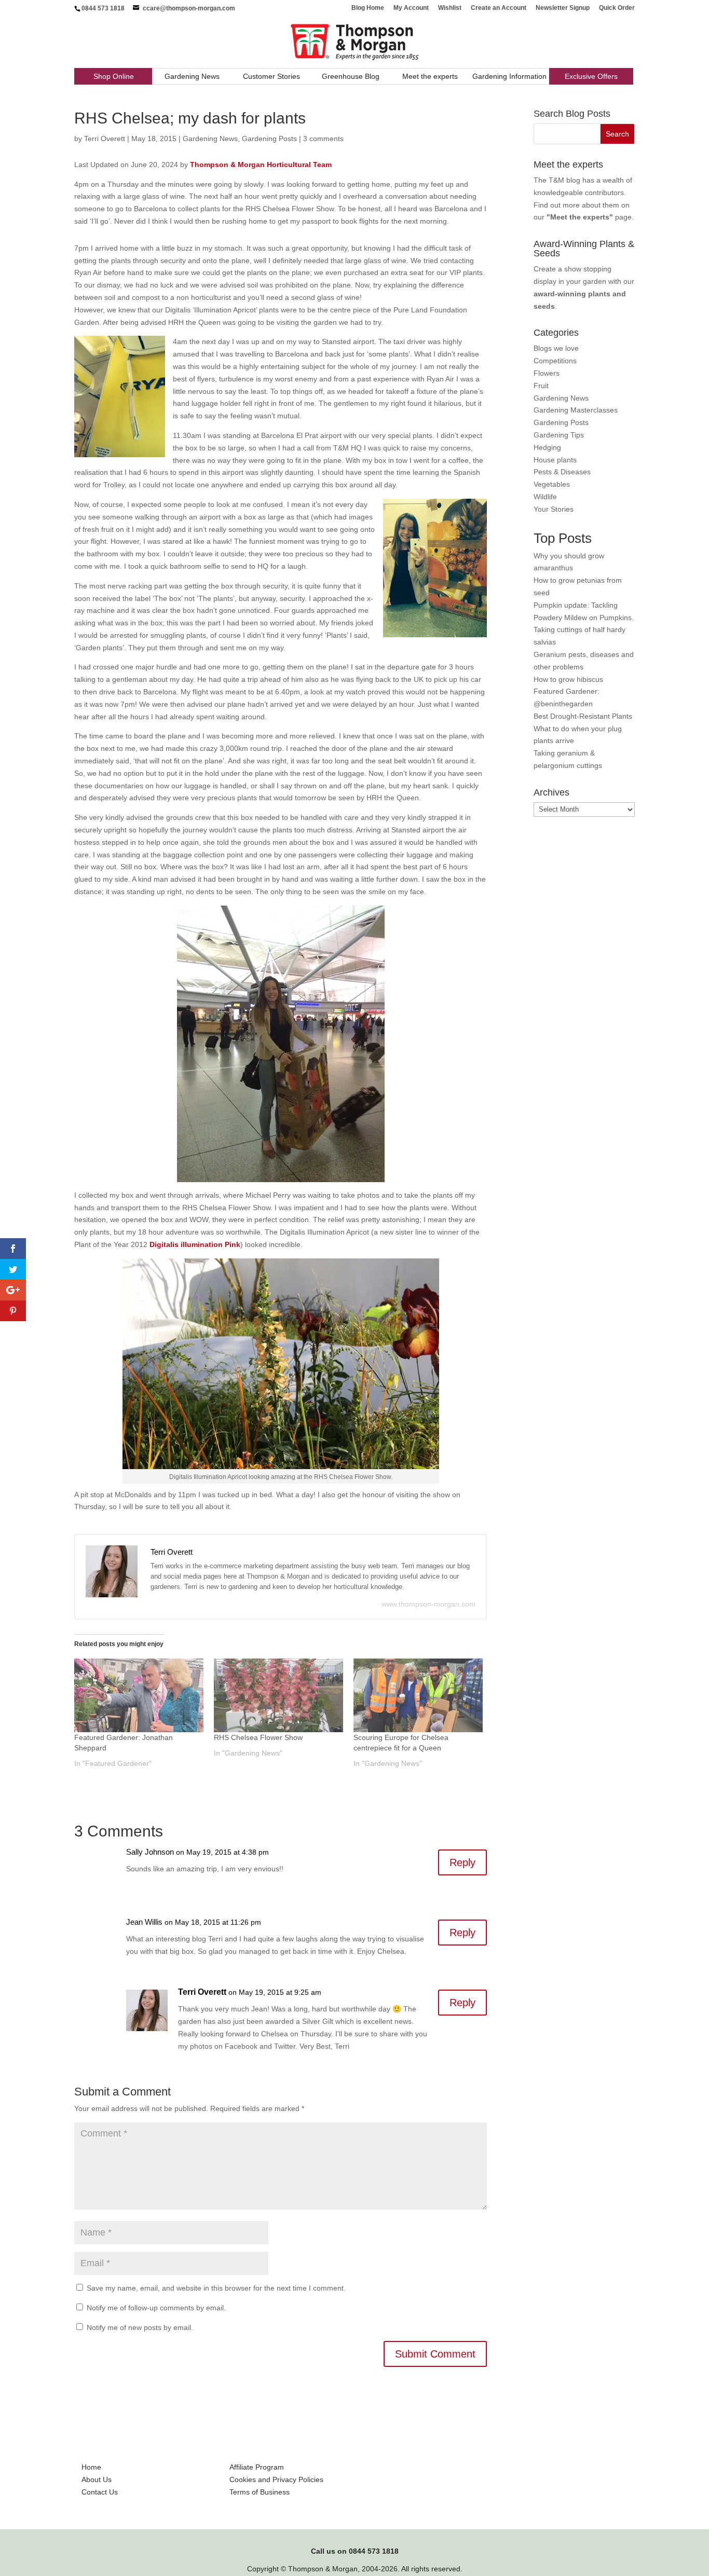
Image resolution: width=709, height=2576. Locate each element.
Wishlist (450, 8)
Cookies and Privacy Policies (276, 2479)
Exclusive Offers (591, 76)
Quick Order (617, 8)
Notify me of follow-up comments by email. (156, 2308)
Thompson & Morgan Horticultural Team (261, 165)
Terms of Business (260, 2492)
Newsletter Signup (563, 8)
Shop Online (114, 76)
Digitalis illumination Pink (195, 1244)
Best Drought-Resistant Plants (583, 716)
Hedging (547, 447)
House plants (555, 460)
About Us (97, 2479)
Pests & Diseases (562, 472)
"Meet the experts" (580, 217)
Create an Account (499, 8)
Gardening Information (509, 76)
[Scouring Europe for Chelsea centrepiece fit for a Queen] (418, 1695)
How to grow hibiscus (568, 679)
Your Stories (554, 509)
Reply (462, 1862)
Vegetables (552, 484)
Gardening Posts (269, 139)
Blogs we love (556, 348)
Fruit (541, 386)
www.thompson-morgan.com (428, 1604)
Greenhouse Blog (351, 76)
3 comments (323, 139)
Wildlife (545, 497)
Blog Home (368, 8)
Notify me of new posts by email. (140, 2327)
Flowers (547, 373)
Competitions (555, 361)
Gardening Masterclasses (576, 410)
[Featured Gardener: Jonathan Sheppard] (139, 1695)
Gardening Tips (559, 435)
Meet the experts (430, 76)
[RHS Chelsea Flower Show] (278, 1695)
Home (91, 2467)
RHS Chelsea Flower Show (258, 1737)
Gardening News (192, 76)
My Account (411, 8)
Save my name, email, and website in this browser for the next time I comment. (216, 2288)
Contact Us (100, 2492)
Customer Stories (271, 76)
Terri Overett (105, 139)
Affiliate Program (257, 2467)
